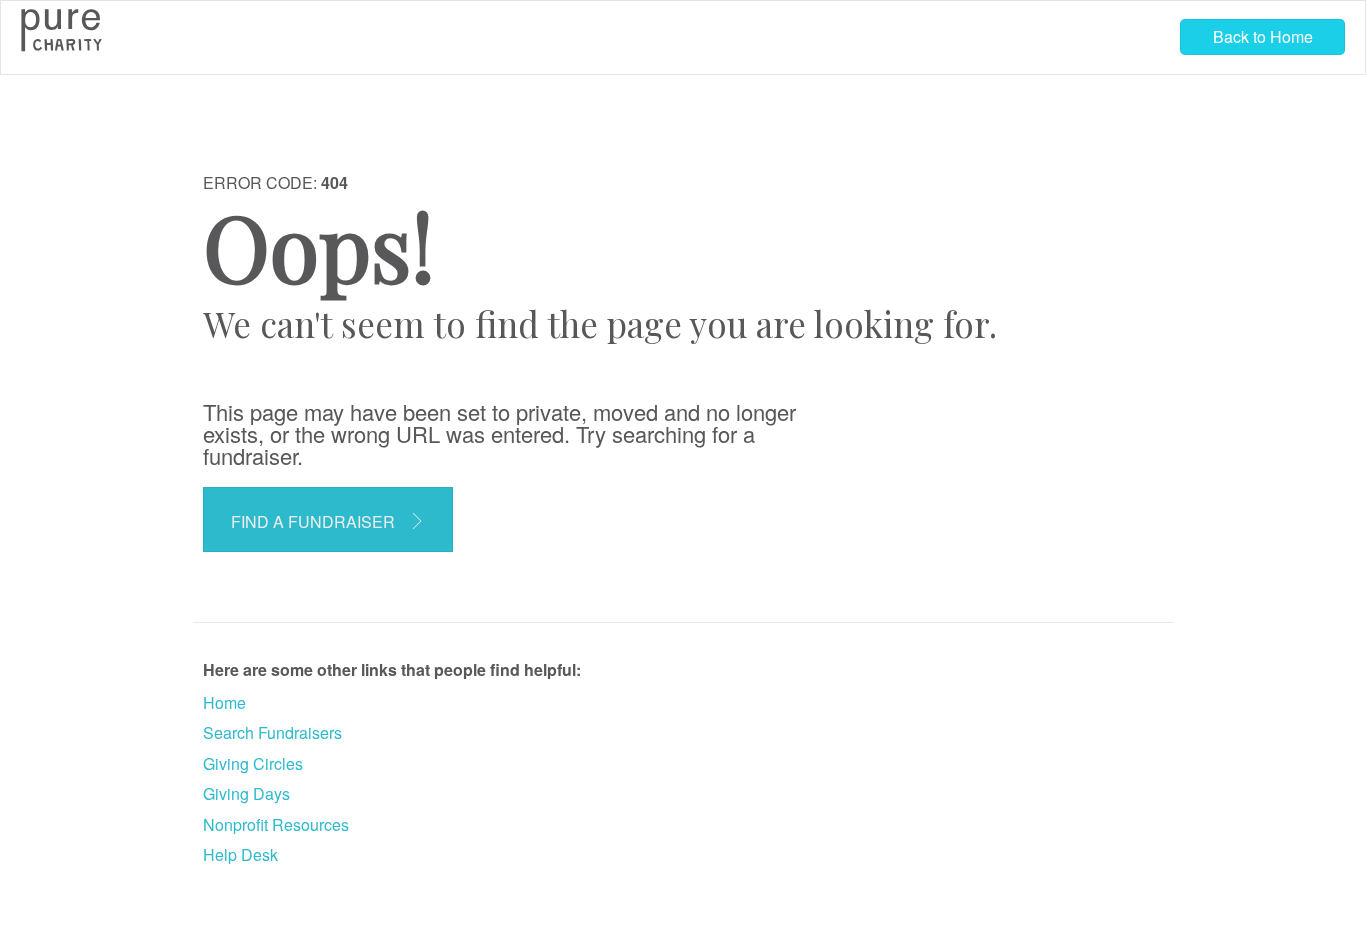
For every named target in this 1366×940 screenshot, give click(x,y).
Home (224, 702)
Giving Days (246, 793)
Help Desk (240, 854)
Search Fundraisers (272, 732)
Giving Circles (253, 763)
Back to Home (1263, 36)
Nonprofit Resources (276, 824)
